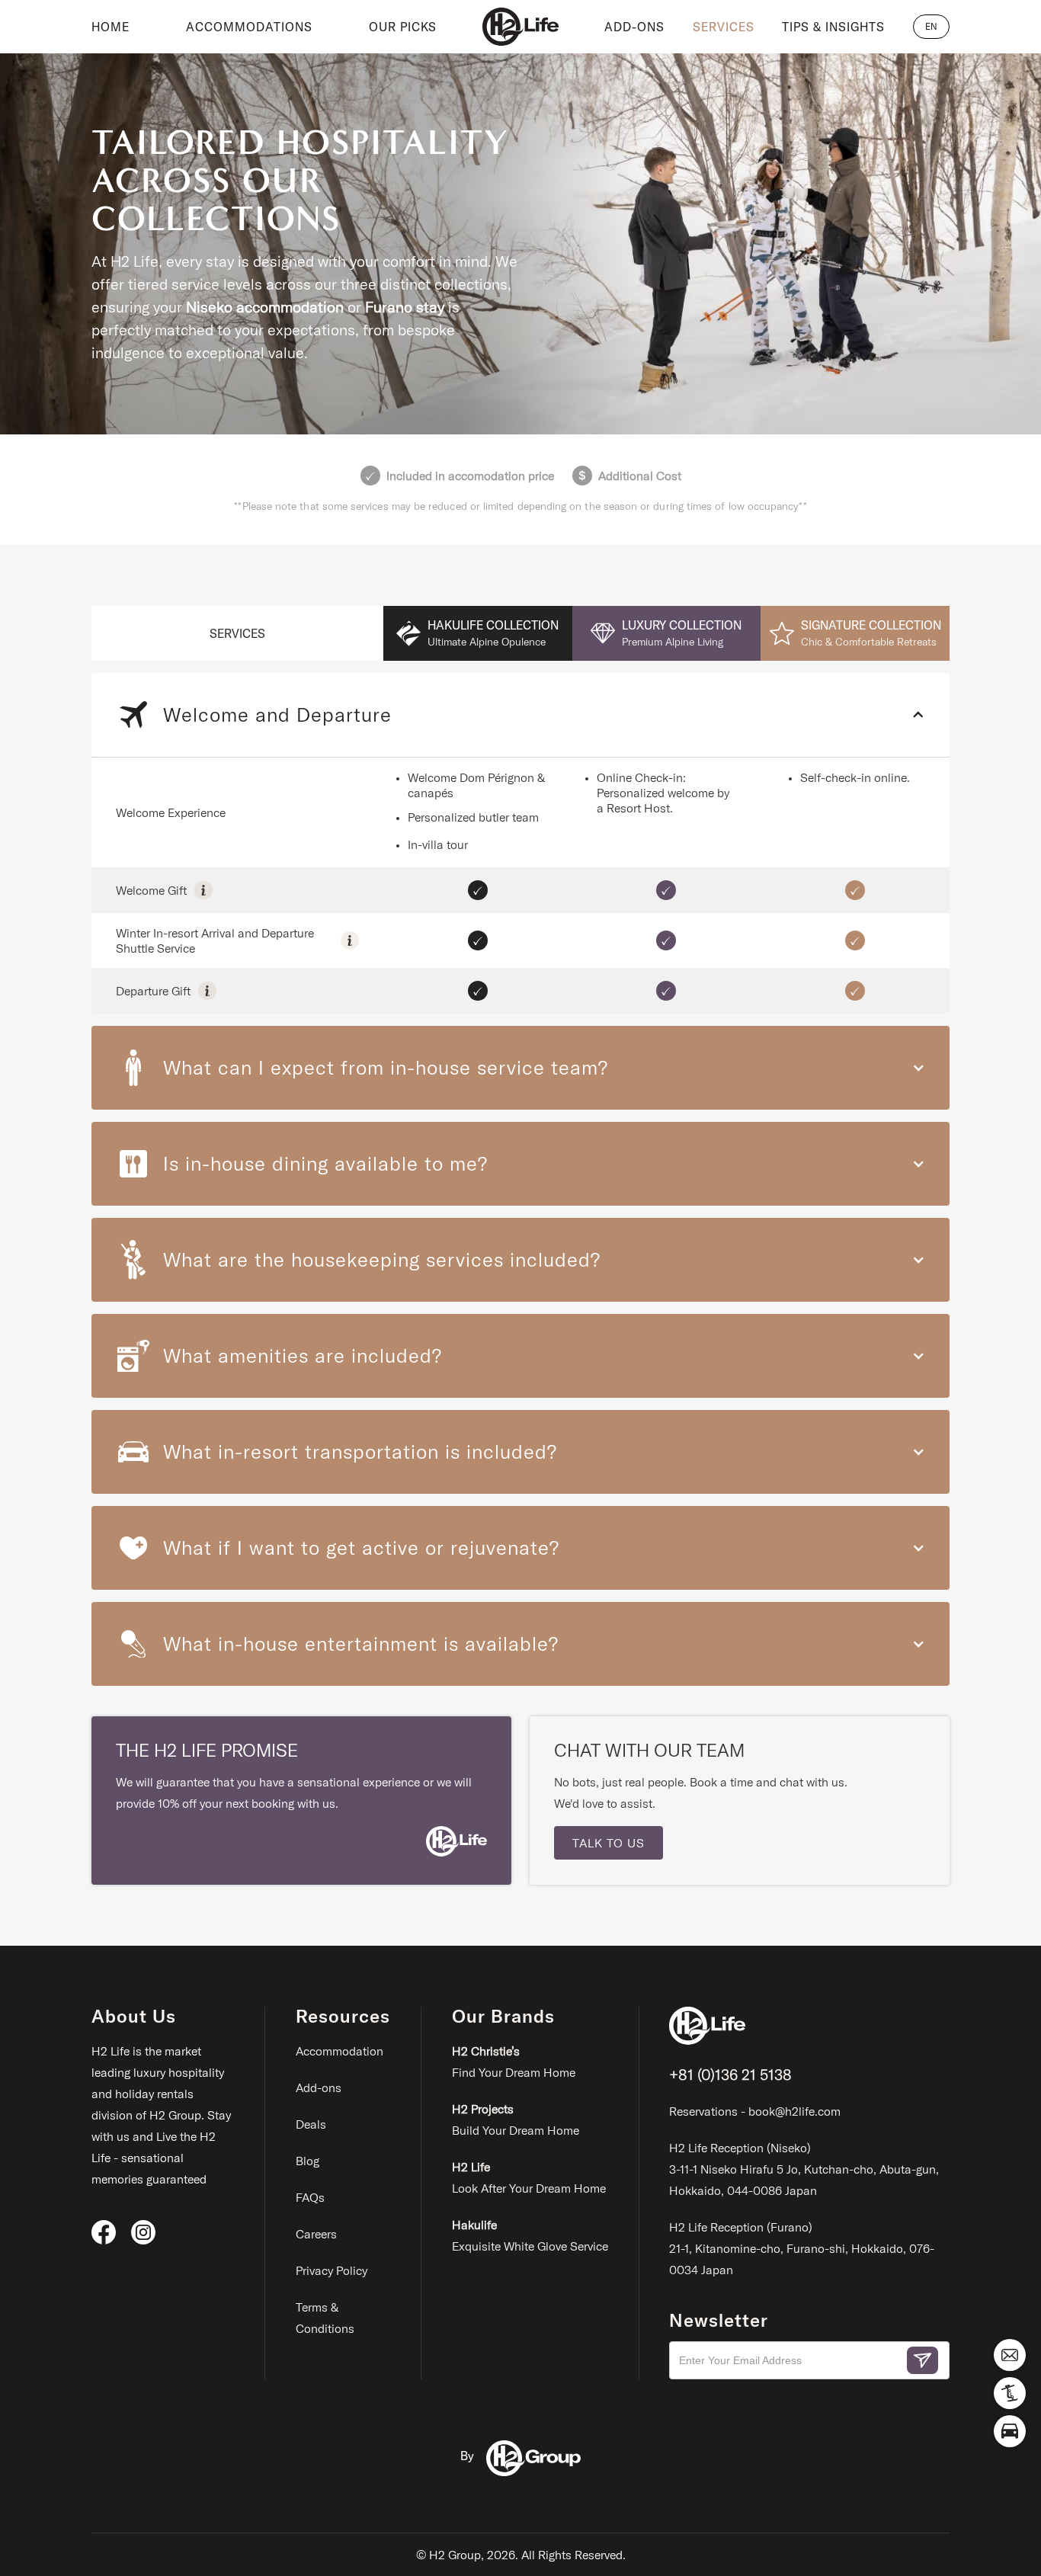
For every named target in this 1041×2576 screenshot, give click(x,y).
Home (111, 27)
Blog (307, 2161)
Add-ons (319, 2087)
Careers (316, 2234)
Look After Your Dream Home (529, 2177)
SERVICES (724, 27)
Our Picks (403, 27)
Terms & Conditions (325, 2318)
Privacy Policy (332, 2270)
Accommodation (340, 2051)
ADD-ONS (634, 27)
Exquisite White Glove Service (530, 2235)
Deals (311, 2124)
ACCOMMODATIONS (249, 27)
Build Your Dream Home (516, 2119)
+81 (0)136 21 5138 (730, 2074)
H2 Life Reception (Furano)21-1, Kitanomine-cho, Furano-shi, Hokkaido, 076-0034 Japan (802, 2248)
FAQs (310, 2197)
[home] (520, 27)
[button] (931, 27)
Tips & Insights (833, 27)
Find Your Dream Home (514, 2062)
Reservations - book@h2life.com (755, 2111)
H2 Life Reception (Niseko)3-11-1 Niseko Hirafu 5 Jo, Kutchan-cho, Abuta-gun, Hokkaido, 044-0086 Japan (804, 2169)
